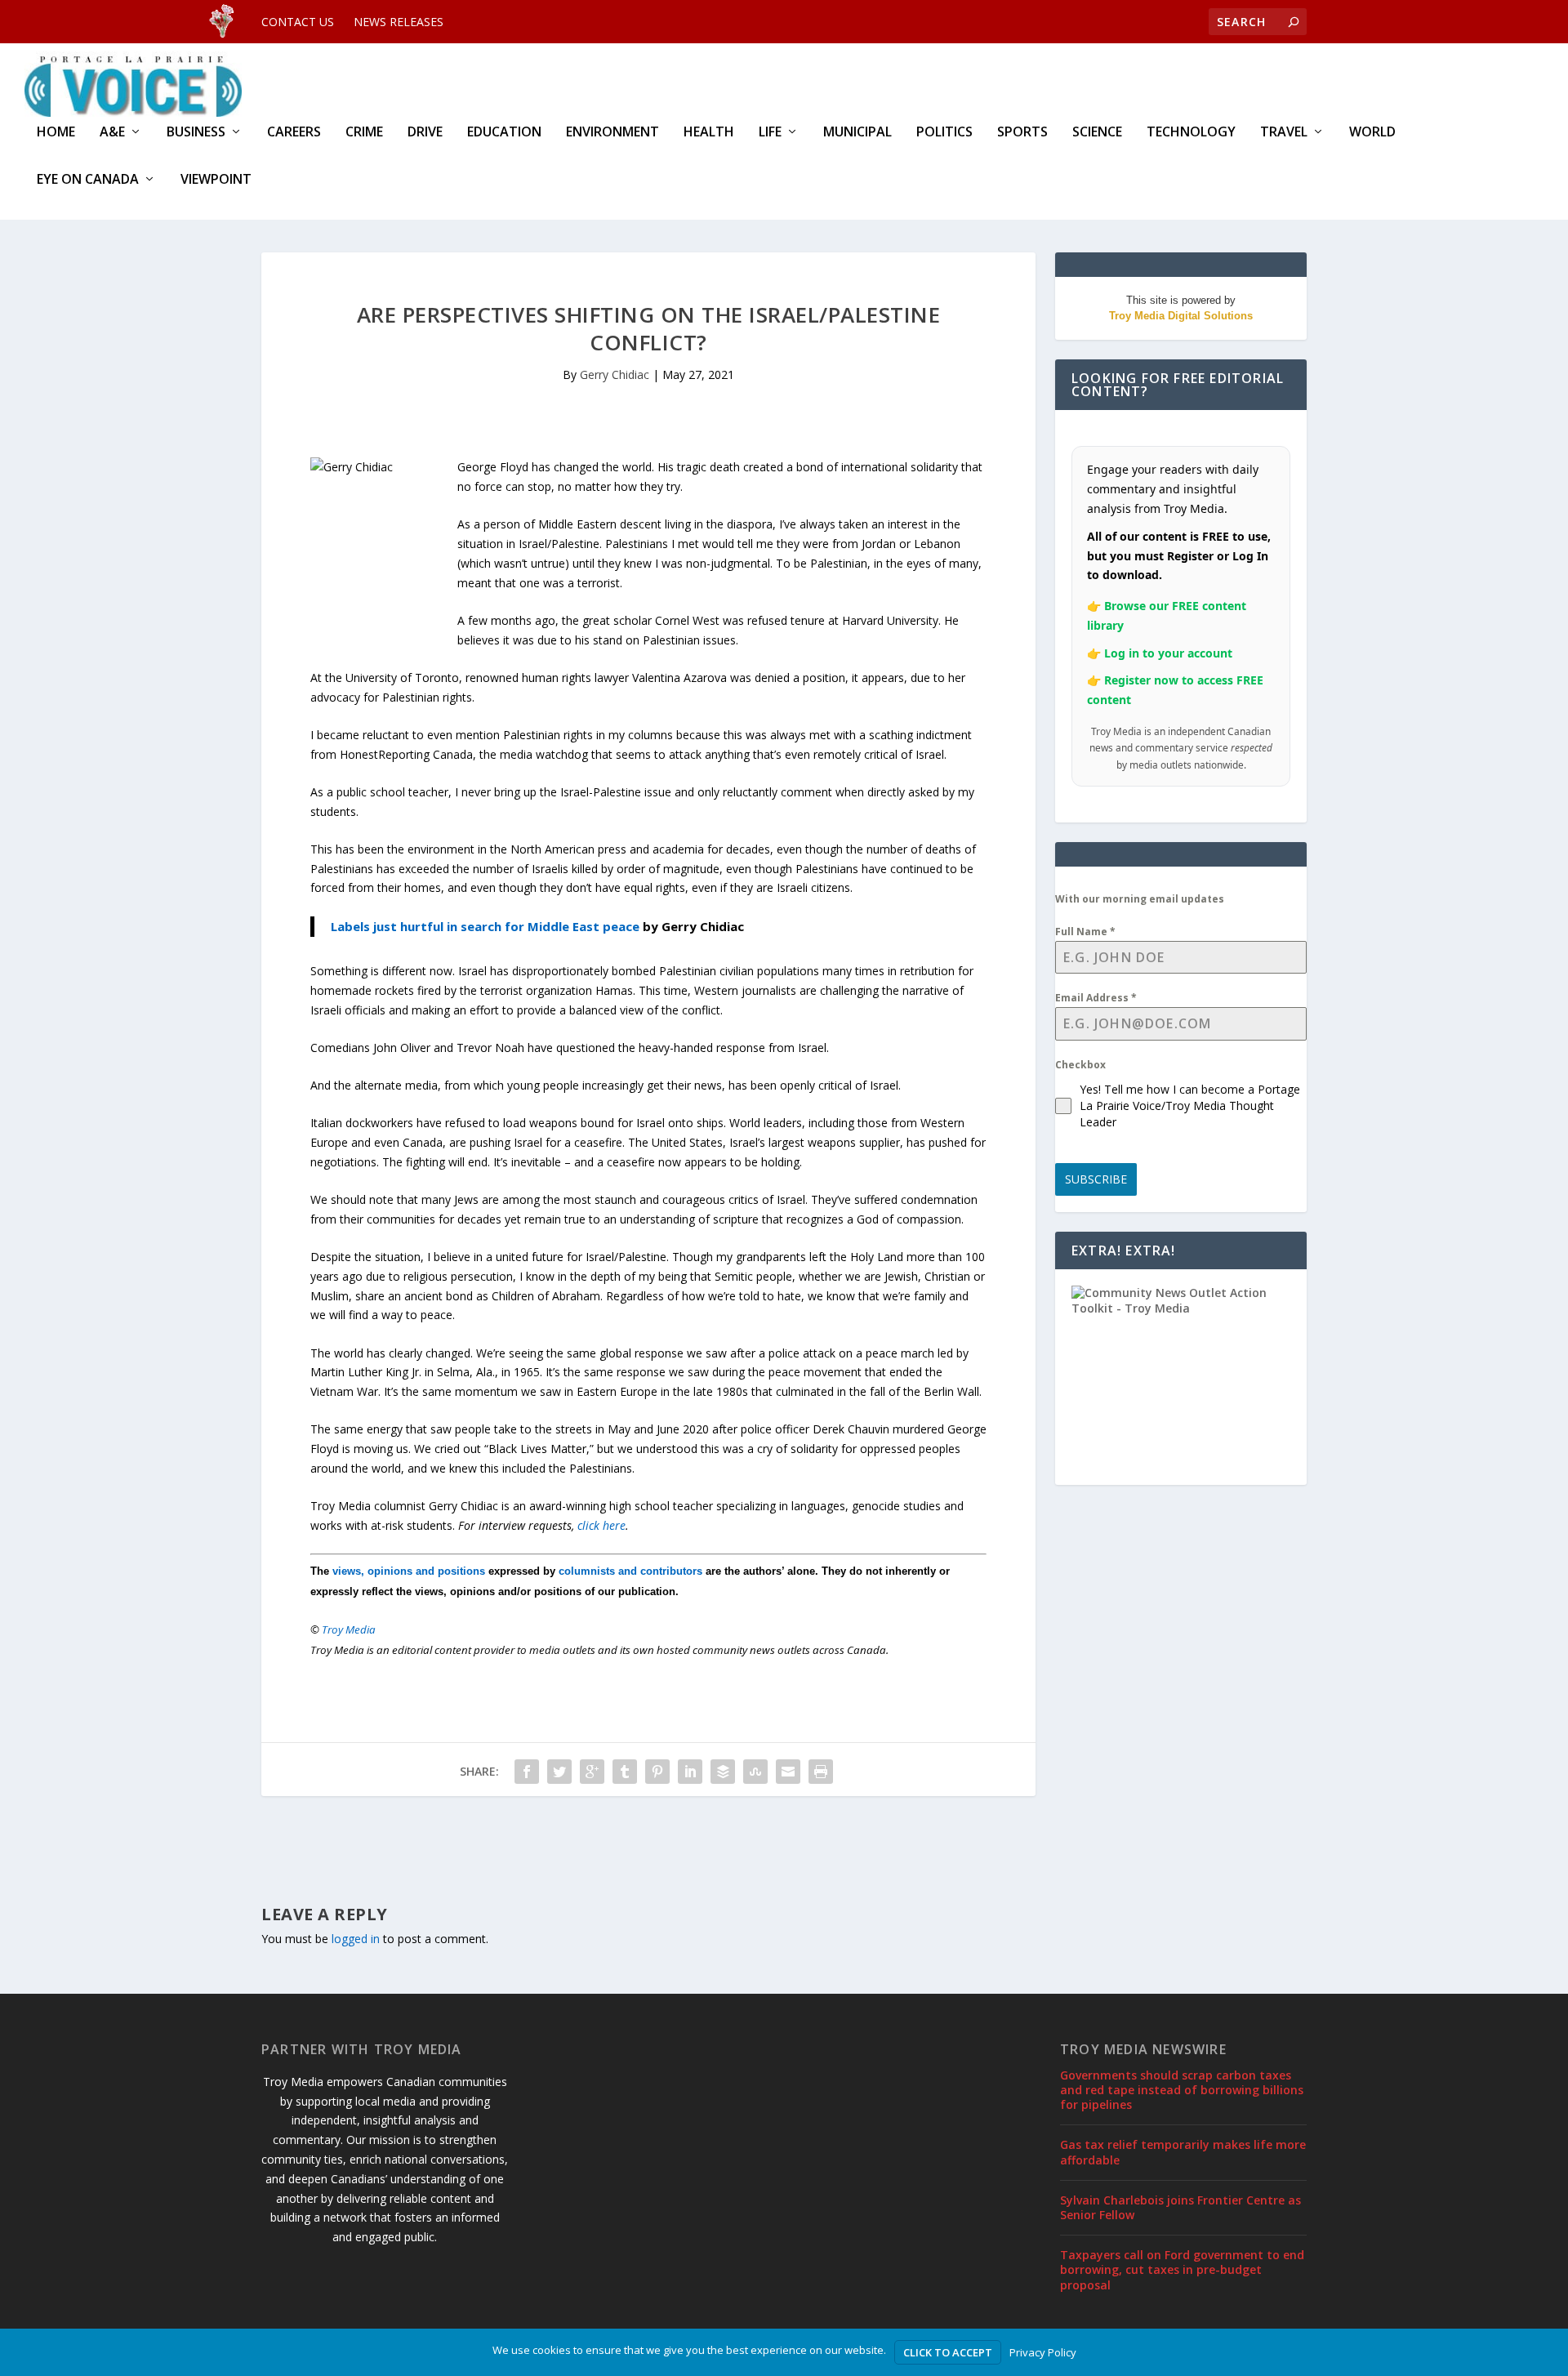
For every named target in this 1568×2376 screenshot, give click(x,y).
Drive (425, 133)
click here (601, 1525)
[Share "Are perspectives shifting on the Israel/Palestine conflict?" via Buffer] (723, 1772)
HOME (56, 133)
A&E (112, 133)
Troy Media (349, 1629)
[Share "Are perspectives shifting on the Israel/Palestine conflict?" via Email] (788, 1772)
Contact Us (298, 22)
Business (196, 133)
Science (1097, 133)
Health (709, 133)
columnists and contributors (630, 1571)
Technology (1191, 133)
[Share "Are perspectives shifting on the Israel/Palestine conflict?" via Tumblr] (625, 1772)
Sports (1022, 133)
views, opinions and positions (409, 1571)
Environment (612, 133)
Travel (1284, 133)
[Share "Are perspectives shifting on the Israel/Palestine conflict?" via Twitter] (559, 1772)
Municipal (857, 133)
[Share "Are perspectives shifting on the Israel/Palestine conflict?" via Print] (821, 1772)
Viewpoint (216, 180)
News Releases (399, 22)
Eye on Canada (88, 180)
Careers (294, 133)
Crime (364, 133)
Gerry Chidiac (615, 374)
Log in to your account (1168, 653)
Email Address (1096, 998)
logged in (356, 1939)
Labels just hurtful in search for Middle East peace (485, 926)
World (1372, 133)
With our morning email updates (1140, 899)
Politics (944, 133)
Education (504, 133)
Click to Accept (948, 2352)
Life (770, 133)
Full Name (1085, 932)
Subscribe (1096, 1179)
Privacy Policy (1043, 2352)
